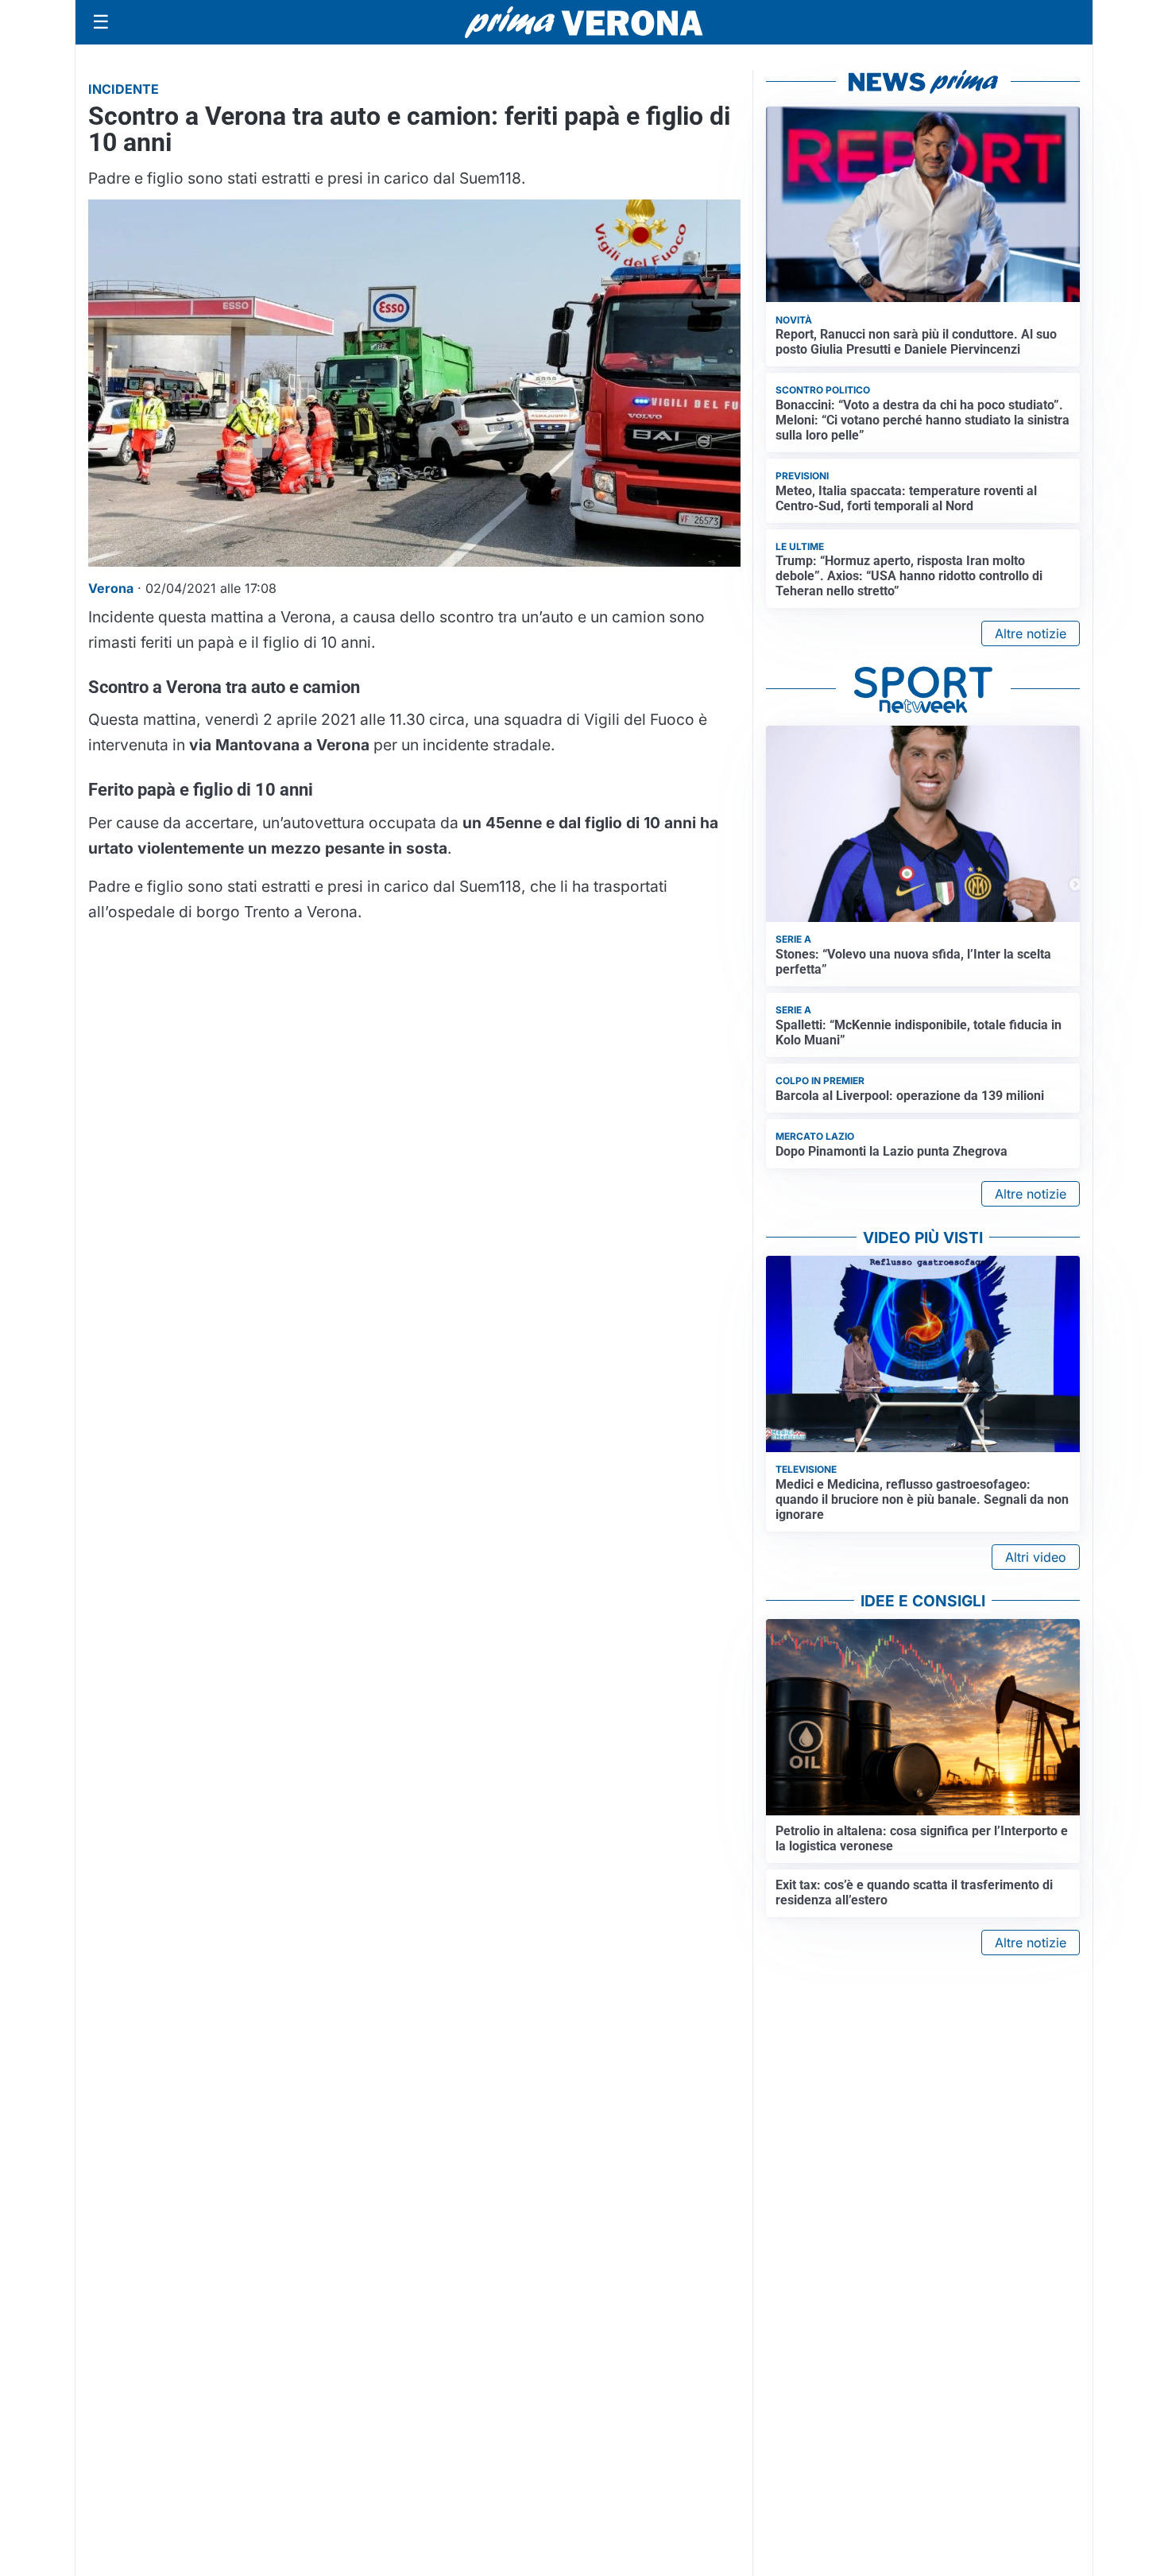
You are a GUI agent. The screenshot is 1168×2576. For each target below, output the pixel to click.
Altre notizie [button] (1031, 633)
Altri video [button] (1036, 1557)
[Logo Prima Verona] (584, 22)
